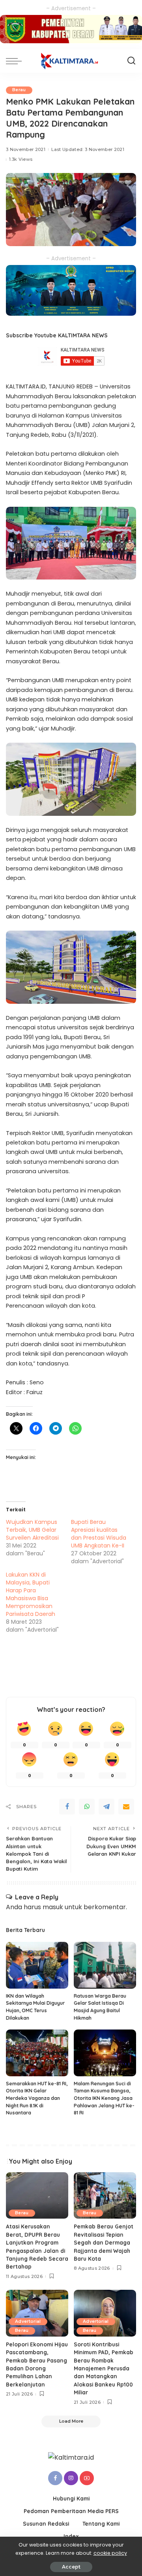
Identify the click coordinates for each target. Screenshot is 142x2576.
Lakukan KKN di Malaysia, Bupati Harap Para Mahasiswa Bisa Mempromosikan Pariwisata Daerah (31, 1594)
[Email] (126, 1807)
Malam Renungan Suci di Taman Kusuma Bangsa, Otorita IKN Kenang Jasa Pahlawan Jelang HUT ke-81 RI (104, 2098)
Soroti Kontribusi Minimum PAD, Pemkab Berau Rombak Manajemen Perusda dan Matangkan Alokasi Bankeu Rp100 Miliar (104, 2368)
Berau (19, 90)
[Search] (131, 61)
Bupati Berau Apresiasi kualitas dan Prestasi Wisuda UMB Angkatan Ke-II (99, 1534)
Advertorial (28, 2321)
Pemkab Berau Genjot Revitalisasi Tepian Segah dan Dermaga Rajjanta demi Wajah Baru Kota (104, 2242)
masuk (53, 1907)
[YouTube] (87, 2478)
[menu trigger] (16, 61)
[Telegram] (106, 1807)
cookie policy (110, 2553)
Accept (71, 2567)
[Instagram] (71, 2478)
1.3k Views (21, 159)
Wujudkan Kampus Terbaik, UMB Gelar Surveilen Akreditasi (32, 1530)
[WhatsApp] (87, 1807)
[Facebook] (67, 1807)
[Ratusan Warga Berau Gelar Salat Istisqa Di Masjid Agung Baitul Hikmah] (105, 1965)
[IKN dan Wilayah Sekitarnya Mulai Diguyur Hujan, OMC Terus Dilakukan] (37, 1965)
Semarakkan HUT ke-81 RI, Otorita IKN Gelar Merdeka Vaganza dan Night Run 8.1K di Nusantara (37, 2098)
